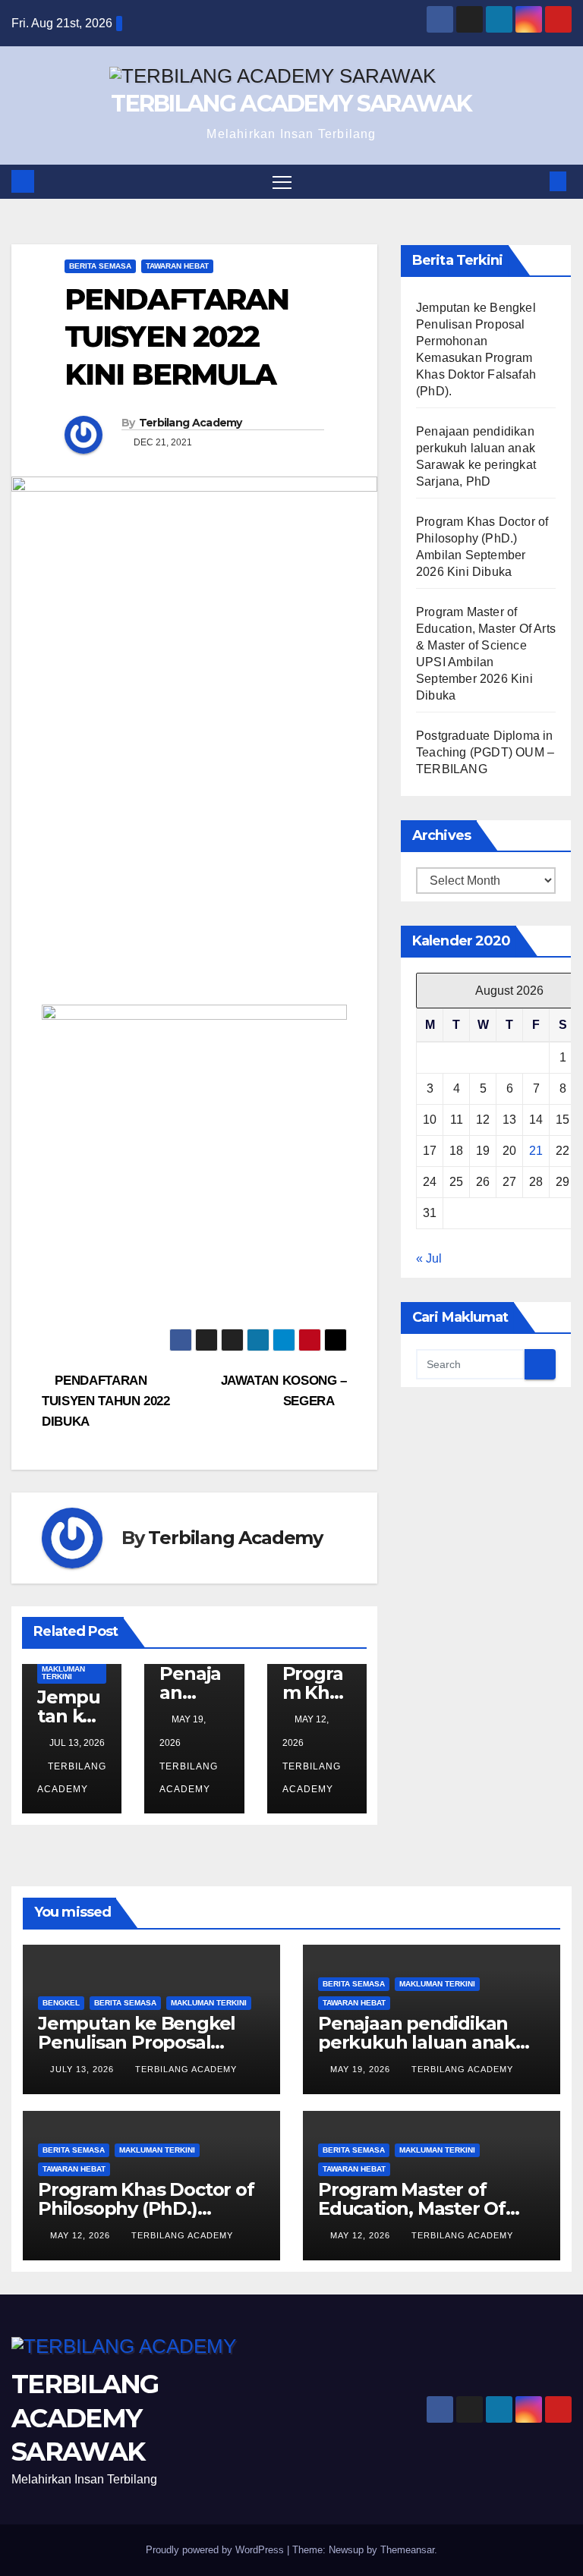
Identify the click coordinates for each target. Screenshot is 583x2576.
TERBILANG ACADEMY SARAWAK (291, 104)
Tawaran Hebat (177, 266)
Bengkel (61, 2003)
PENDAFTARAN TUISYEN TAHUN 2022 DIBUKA (106, 1401)
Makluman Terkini (63, 1673)
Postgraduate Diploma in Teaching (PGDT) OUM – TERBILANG (485, 752)
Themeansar (407, 2550)
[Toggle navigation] (282, 182)
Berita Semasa (100, 266)
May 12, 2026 (82, 2235)
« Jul (429, 1258)
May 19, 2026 (362, 2069)
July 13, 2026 (84, 2069)
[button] (534, 181)
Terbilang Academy (191, 423)
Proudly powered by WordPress (216, 2550)
